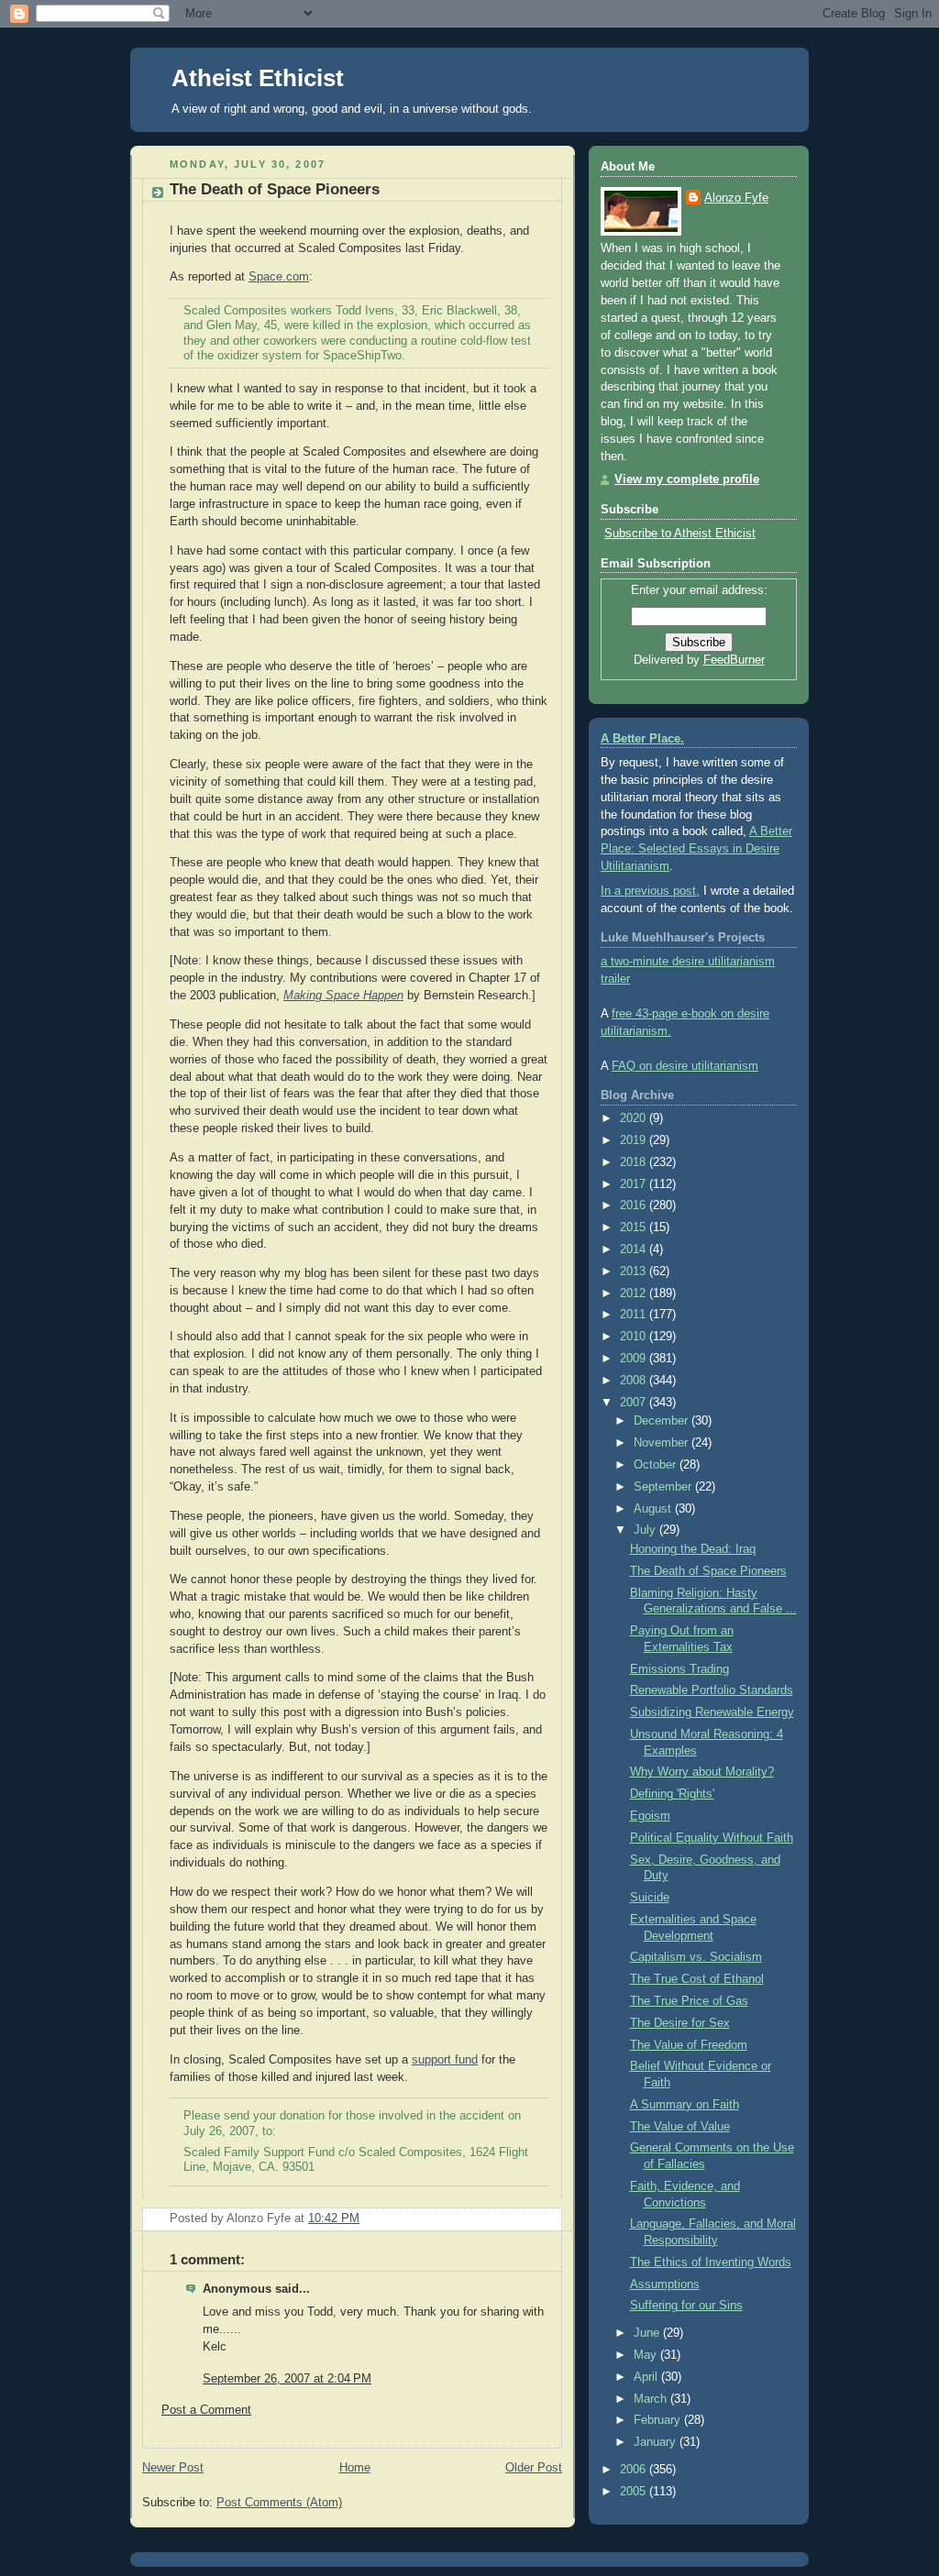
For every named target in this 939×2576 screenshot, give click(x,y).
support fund (445, 2060)
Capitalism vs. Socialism (696, 1957)
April (647, 2377)
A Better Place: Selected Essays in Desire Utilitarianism (696, 849)
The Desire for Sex (680, 2023)
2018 (635, 1162)
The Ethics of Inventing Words (711, 2262)
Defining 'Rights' (672, 1794)
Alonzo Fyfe (736, 198)
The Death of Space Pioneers (275, 189)
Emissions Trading (679, 1669)
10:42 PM (334, 2218)
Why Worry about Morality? (702, 1772)
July (646, 1530)
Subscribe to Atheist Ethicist (680, 534)
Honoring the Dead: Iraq (693, 1549)
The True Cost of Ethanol (697, 1979)
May (647, 2355)
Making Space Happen (343, 996)
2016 (635, 1205)
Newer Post (173, 2468)
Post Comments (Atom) (279, 2503)
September (664, 1487)
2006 (635, 2470)
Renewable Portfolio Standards (712, 1690)
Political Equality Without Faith (712, 1838)
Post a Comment (206, 2410)
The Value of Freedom (689, 2045)
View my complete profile (687, 479)
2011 (635, 1315)
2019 (635, 1140)
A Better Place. (642, 739)
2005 (635, 2492)
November (663, 1443)
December (663, 1421)
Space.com (279, 277)
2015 (635, 1227)
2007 (635, 1403)
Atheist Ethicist (258, 78)
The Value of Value (680, 2127)
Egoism (650, 1816)
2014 (635, 1249)
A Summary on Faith (685, 2105)
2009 (635, 1359)
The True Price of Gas (689, 2001)
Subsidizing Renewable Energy (712, 1712)
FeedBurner (734, 660)
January (657, 2442)
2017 (635, 1184)
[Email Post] (547, 2218)
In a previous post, (650, 891)
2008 (635, 1381)
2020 (635, 1118)
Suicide (650, 1898)
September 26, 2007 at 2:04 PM (287, 2379)
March (652, 2399)
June (648, 2333)
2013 (635, 1271)
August (654, 1509)
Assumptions (665, 2284)
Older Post (534, 2468)
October (657, 1465)
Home (355, 2468)
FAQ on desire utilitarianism (685, 1066)
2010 (635, 1337)
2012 (635, 1294)
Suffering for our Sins (686, 2306)
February (659, 2420)
